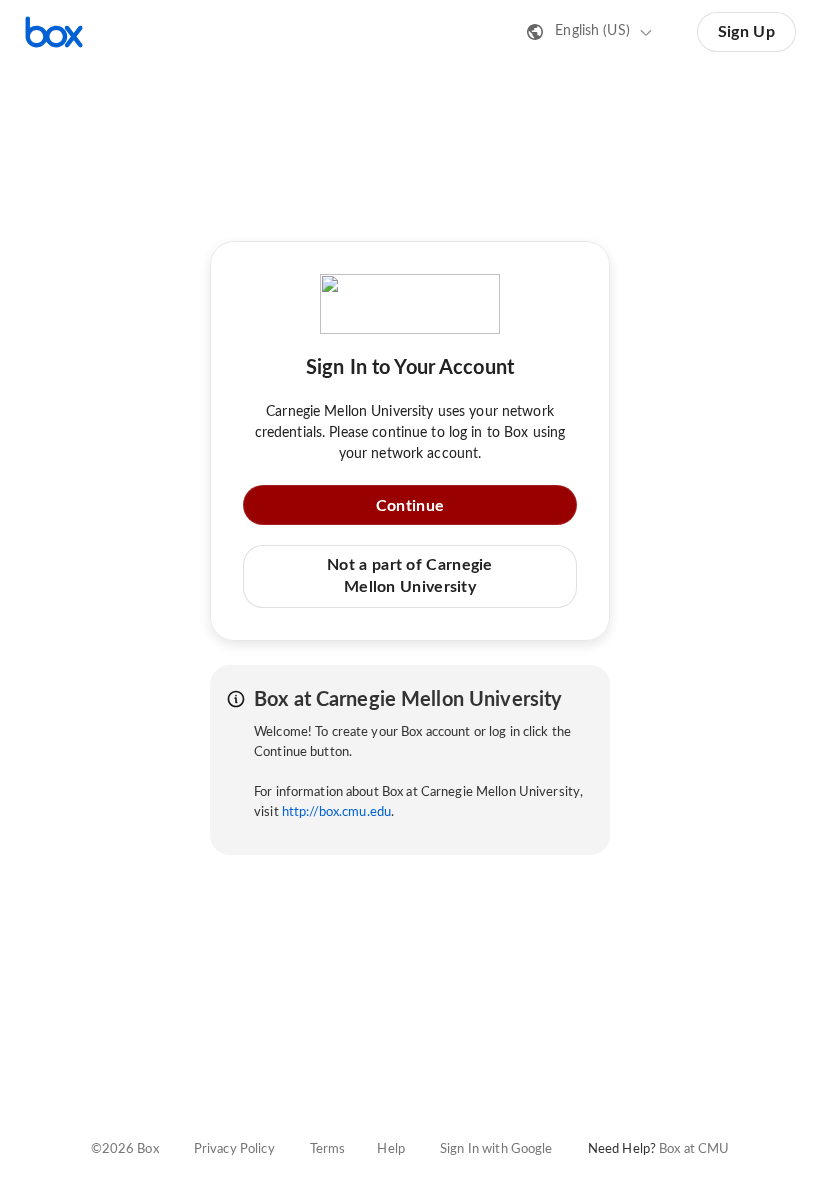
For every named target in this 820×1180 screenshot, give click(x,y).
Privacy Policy (234, 1149)
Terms (328, 1149)
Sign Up (746, 32)
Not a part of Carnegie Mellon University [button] (410, 576)
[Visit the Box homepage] (54, 32)
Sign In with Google (496, 1149)
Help (391, 1149)
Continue (410, 506)
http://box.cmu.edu (336, 812)
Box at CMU (694, 1149)
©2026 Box (125, 1149)
